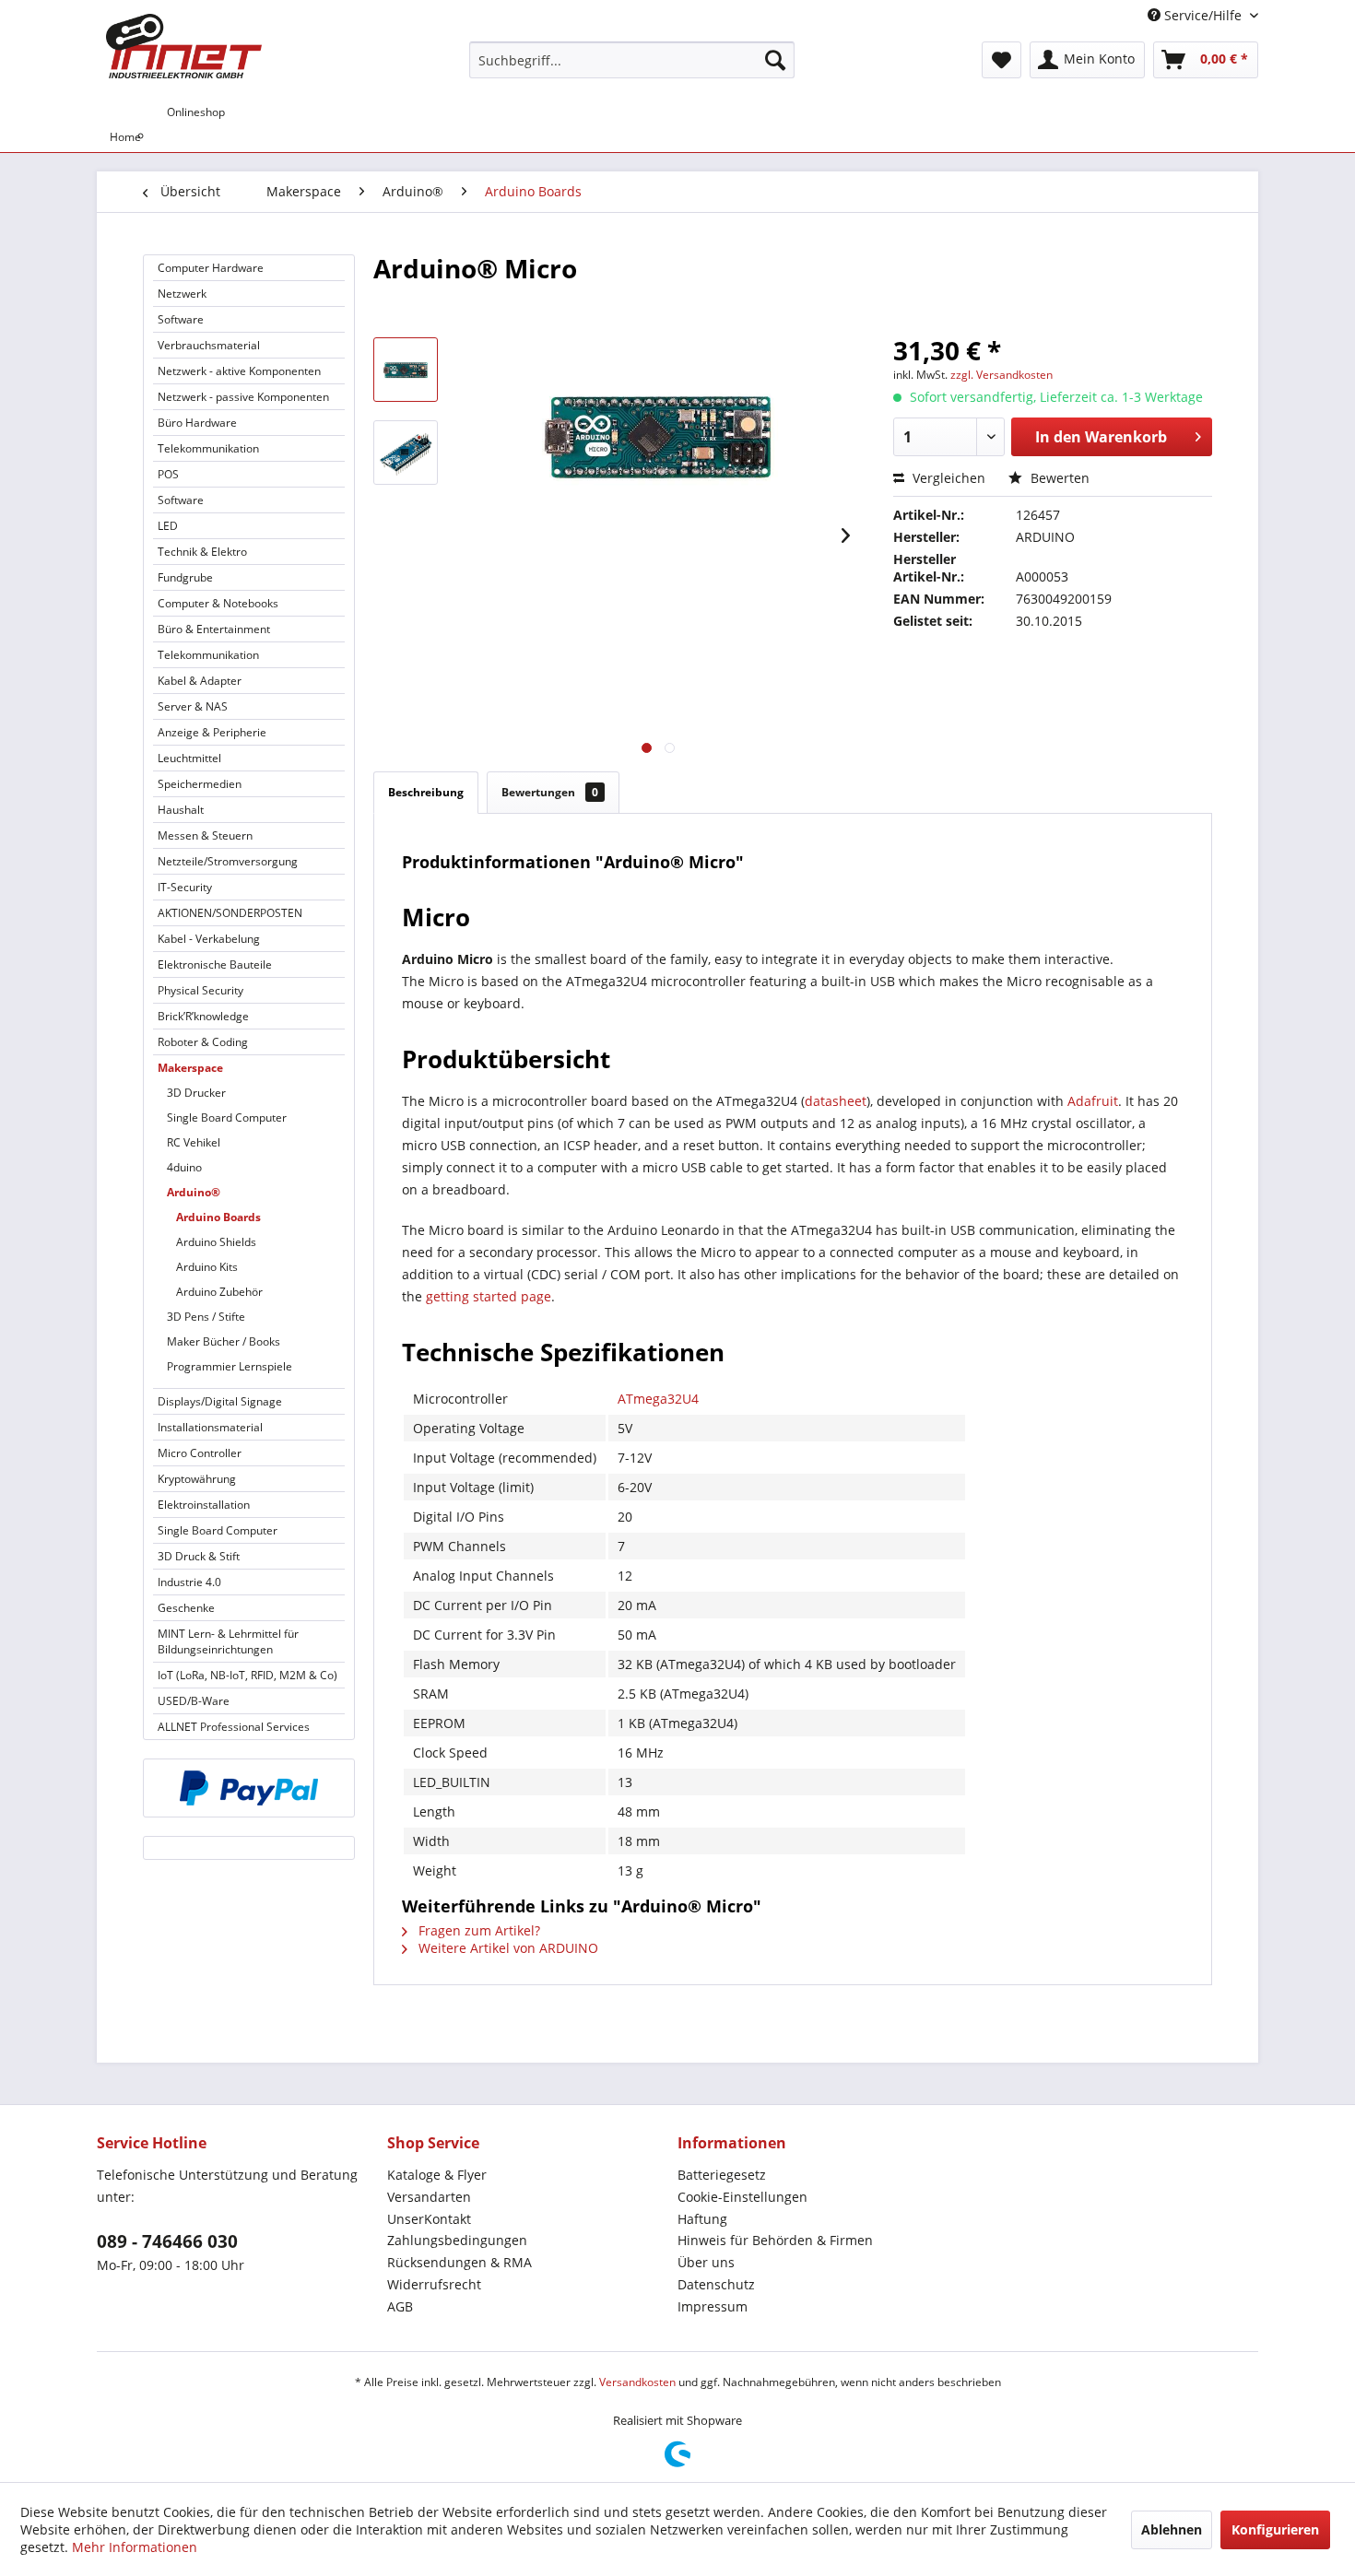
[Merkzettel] (1002, 60)
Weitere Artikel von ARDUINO (507, 1948)
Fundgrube (185, 577)
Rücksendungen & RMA (460, 2262)
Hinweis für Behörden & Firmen (775, 2240)
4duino (184, 1167)
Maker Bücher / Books (224, 1341)
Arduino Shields (216, 1242)
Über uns (706, 2262)
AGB (400, 2306)
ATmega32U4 (658, 1399)
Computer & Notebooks (218, 603)
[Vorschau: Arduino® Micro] (406, 370)
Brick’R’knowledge (203, 1016)
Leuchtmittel (189, 758)
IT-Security (185, 887)
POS (168, 474)
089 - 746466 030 (167, 2241)
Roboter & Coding (203, 1042)
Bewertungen (550, 792)
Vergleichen (947, 478)
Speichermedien (200, 784)
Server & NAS (193, 706)
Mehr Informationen (135, 2547)
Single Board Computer (227, 1117)
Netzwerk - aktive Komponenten (239, 371)
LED (168, 526)
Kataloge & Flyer (437, 2175)
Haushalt (181, 810)
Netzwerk (182, 294)
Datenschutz (716, 2284)
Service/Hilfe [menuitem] (1203, 15)
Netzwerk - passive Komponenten (243, 397)
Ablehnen (1172, 2529)
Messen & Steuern (205, 835)
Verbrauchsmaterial (209, 345)
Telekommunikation (208, 448)
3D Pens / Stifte (206, 1317)
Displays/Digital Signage (220, 1401)
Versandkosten (637, 2382)
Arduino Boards (218, 1217)
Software (181, 319)
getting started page (489, 1296)
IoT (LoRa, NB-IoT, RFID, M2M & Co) (247, 1675)
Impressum (713, 2306)
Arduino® (194, 1192)
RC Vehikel (194, 1142)
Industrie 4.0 (189, 1582)
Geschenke (186, 1608)
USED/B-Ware (194, 1701)
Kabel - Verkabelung (209, 939)
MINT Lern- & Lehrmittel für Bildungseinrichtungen (228, 1641)
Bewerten (1058, 478)
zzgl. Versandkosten (1002, 375)
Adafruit (1093, 1101)
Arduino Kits (207, 1267)
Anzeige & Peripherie (212, 732)
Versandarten (429, 2197)
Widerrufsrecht (434, 2284)
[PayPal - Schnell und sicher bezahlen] (249, 1788)
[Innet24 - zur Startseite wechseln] (184, 46)
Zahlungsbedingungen (457, 2240)
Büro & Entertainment (214, 629)
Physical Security (200, 990)
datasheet (836, 1101)
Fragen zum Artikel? (477, 1930)
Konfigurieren (1275, 2529)
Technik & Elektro (202, 552)
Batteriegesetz (722, 2175)
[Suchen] (775, 60)
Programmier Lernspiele (230, 1366)
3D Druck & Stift (199, 1556)
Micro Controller (200, 1453)
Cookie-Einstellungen (742, 2197)
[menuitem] (632, 60)
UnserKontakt (429, 2219)
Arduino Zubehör (219, 1292)
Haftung (702, 2219)
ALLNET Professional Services (234, 1727)
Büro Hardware (197, 423)
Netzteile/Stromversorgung (228, 861)
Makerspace (190, 1068)
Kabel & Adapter (200, 681)
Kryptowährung (197, 1479)
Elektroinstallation (204, 1505)
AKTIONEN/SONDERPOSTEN (230, 913)
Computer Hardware (211, 268)
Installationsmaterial (210, 1427)
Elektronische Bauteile (215, 965)
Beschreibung (426, 792)
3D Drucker (196, 1093)
